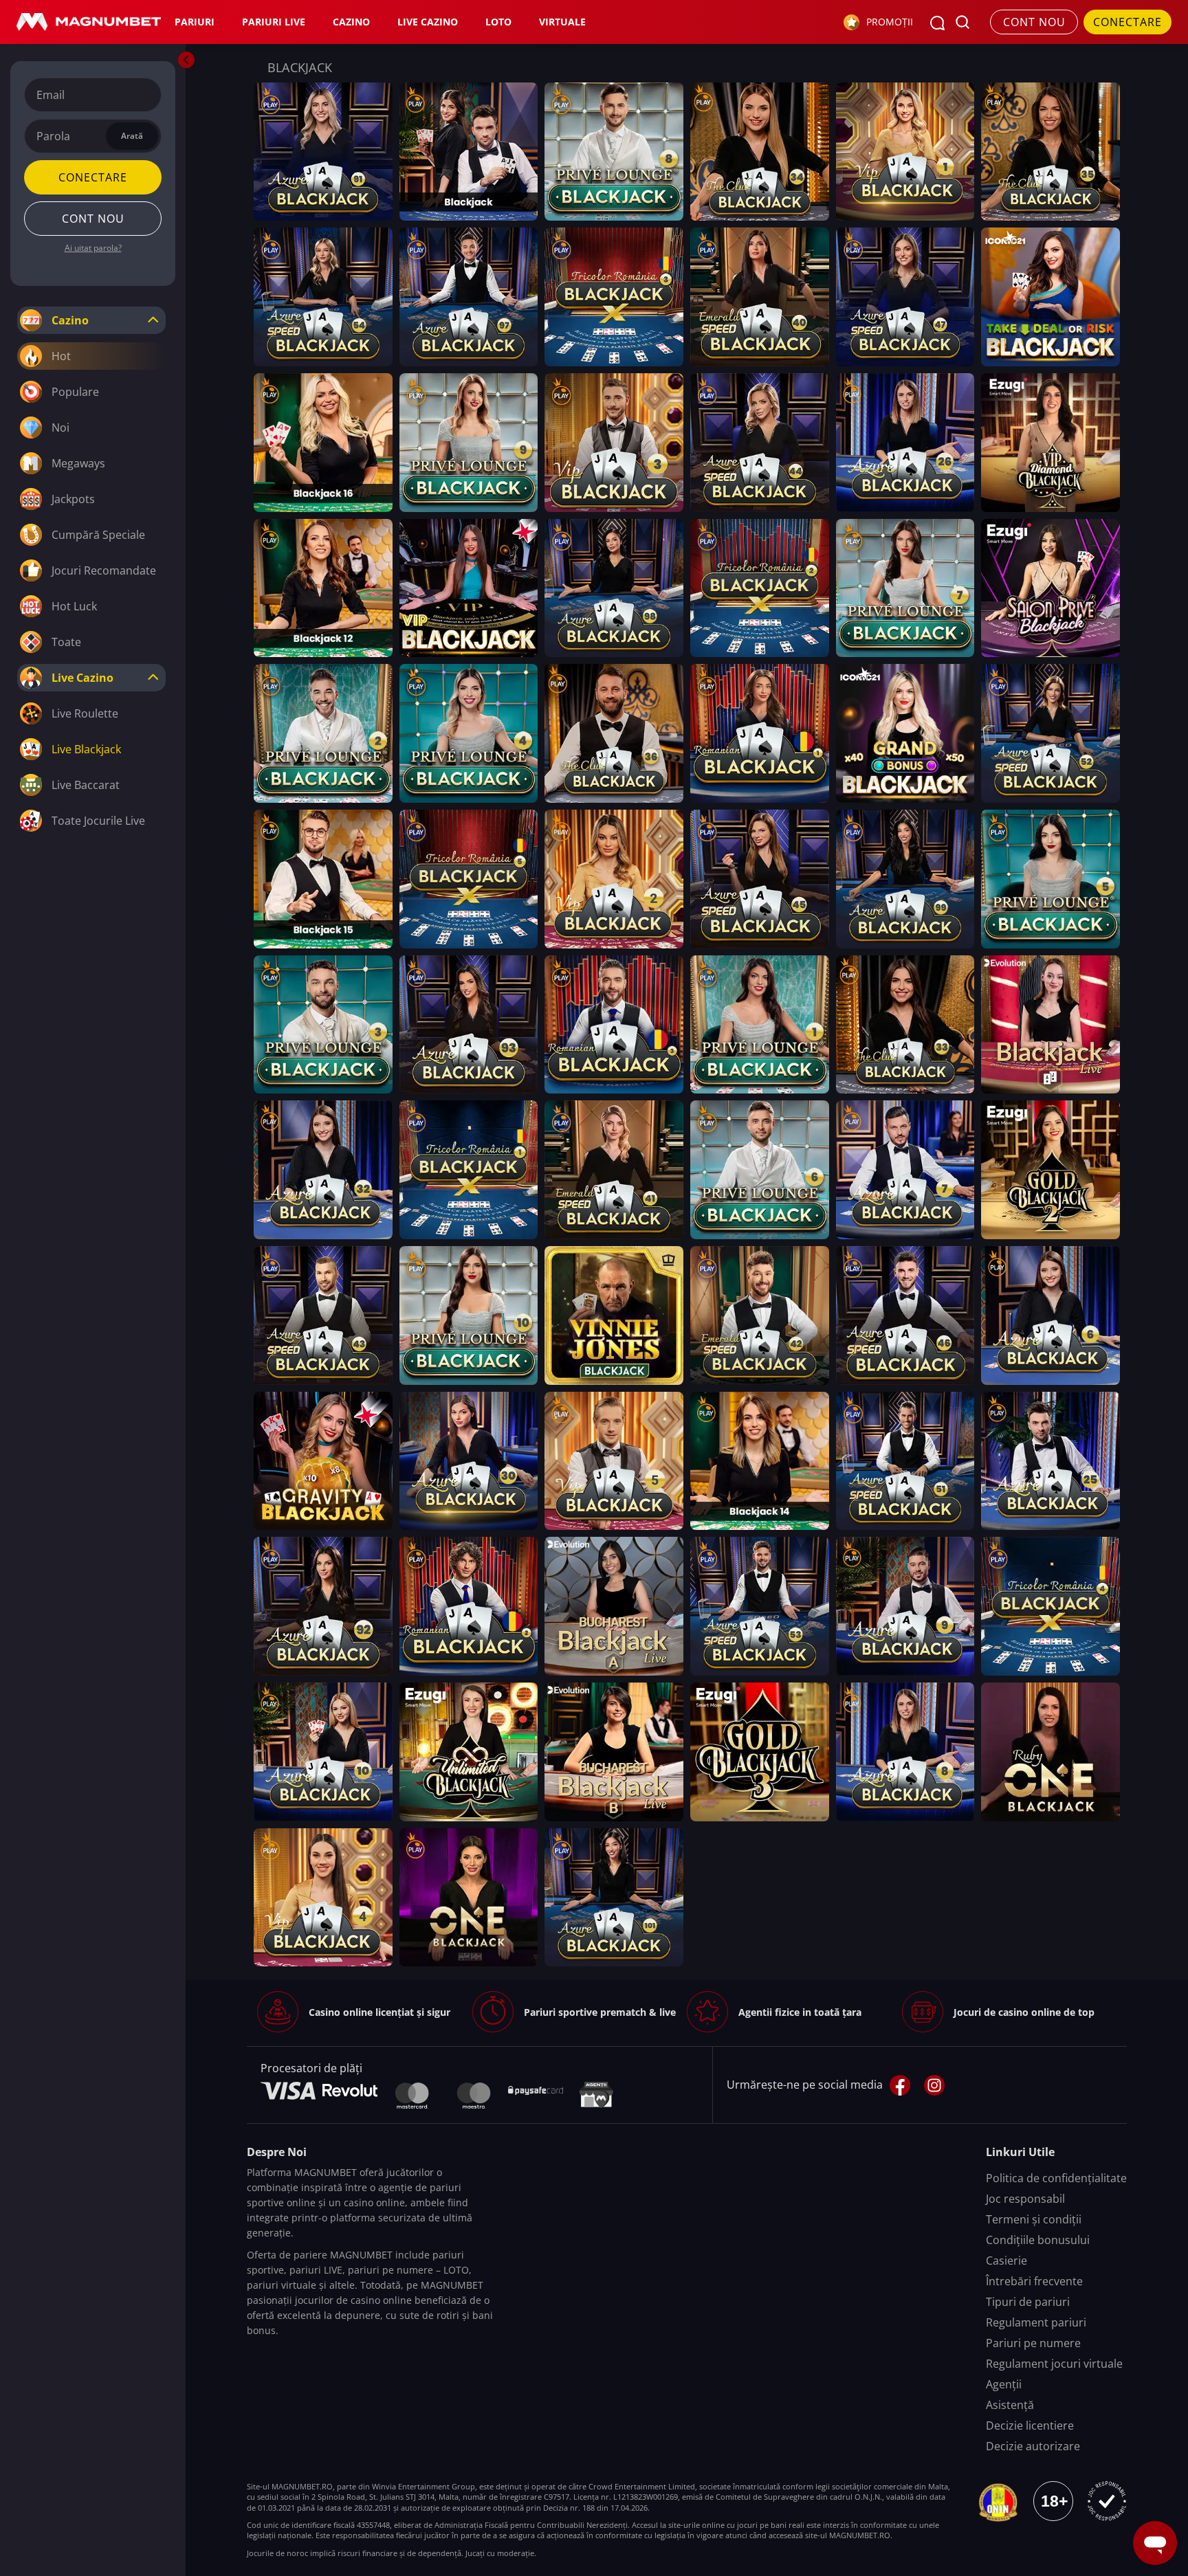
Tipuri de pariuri (1028, 2302)
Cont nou (1034, 22)
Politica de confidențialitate (1056, 2178)
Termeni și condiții (1034, 2219)
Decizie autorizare (1033, 2446)
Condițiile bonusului (1038, 2240)
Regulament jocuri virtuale (1054, 2364)
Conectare (93, 177)
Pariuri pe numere (1033, 2343)
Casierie (1006, 2261)
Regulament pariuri (1036, 2322)
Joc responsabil (1025, 2199)
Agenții (1004, 2384)
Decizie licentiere (1030, 2425)
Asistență (1010, 2405)
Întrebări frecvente (1034, 2281)
